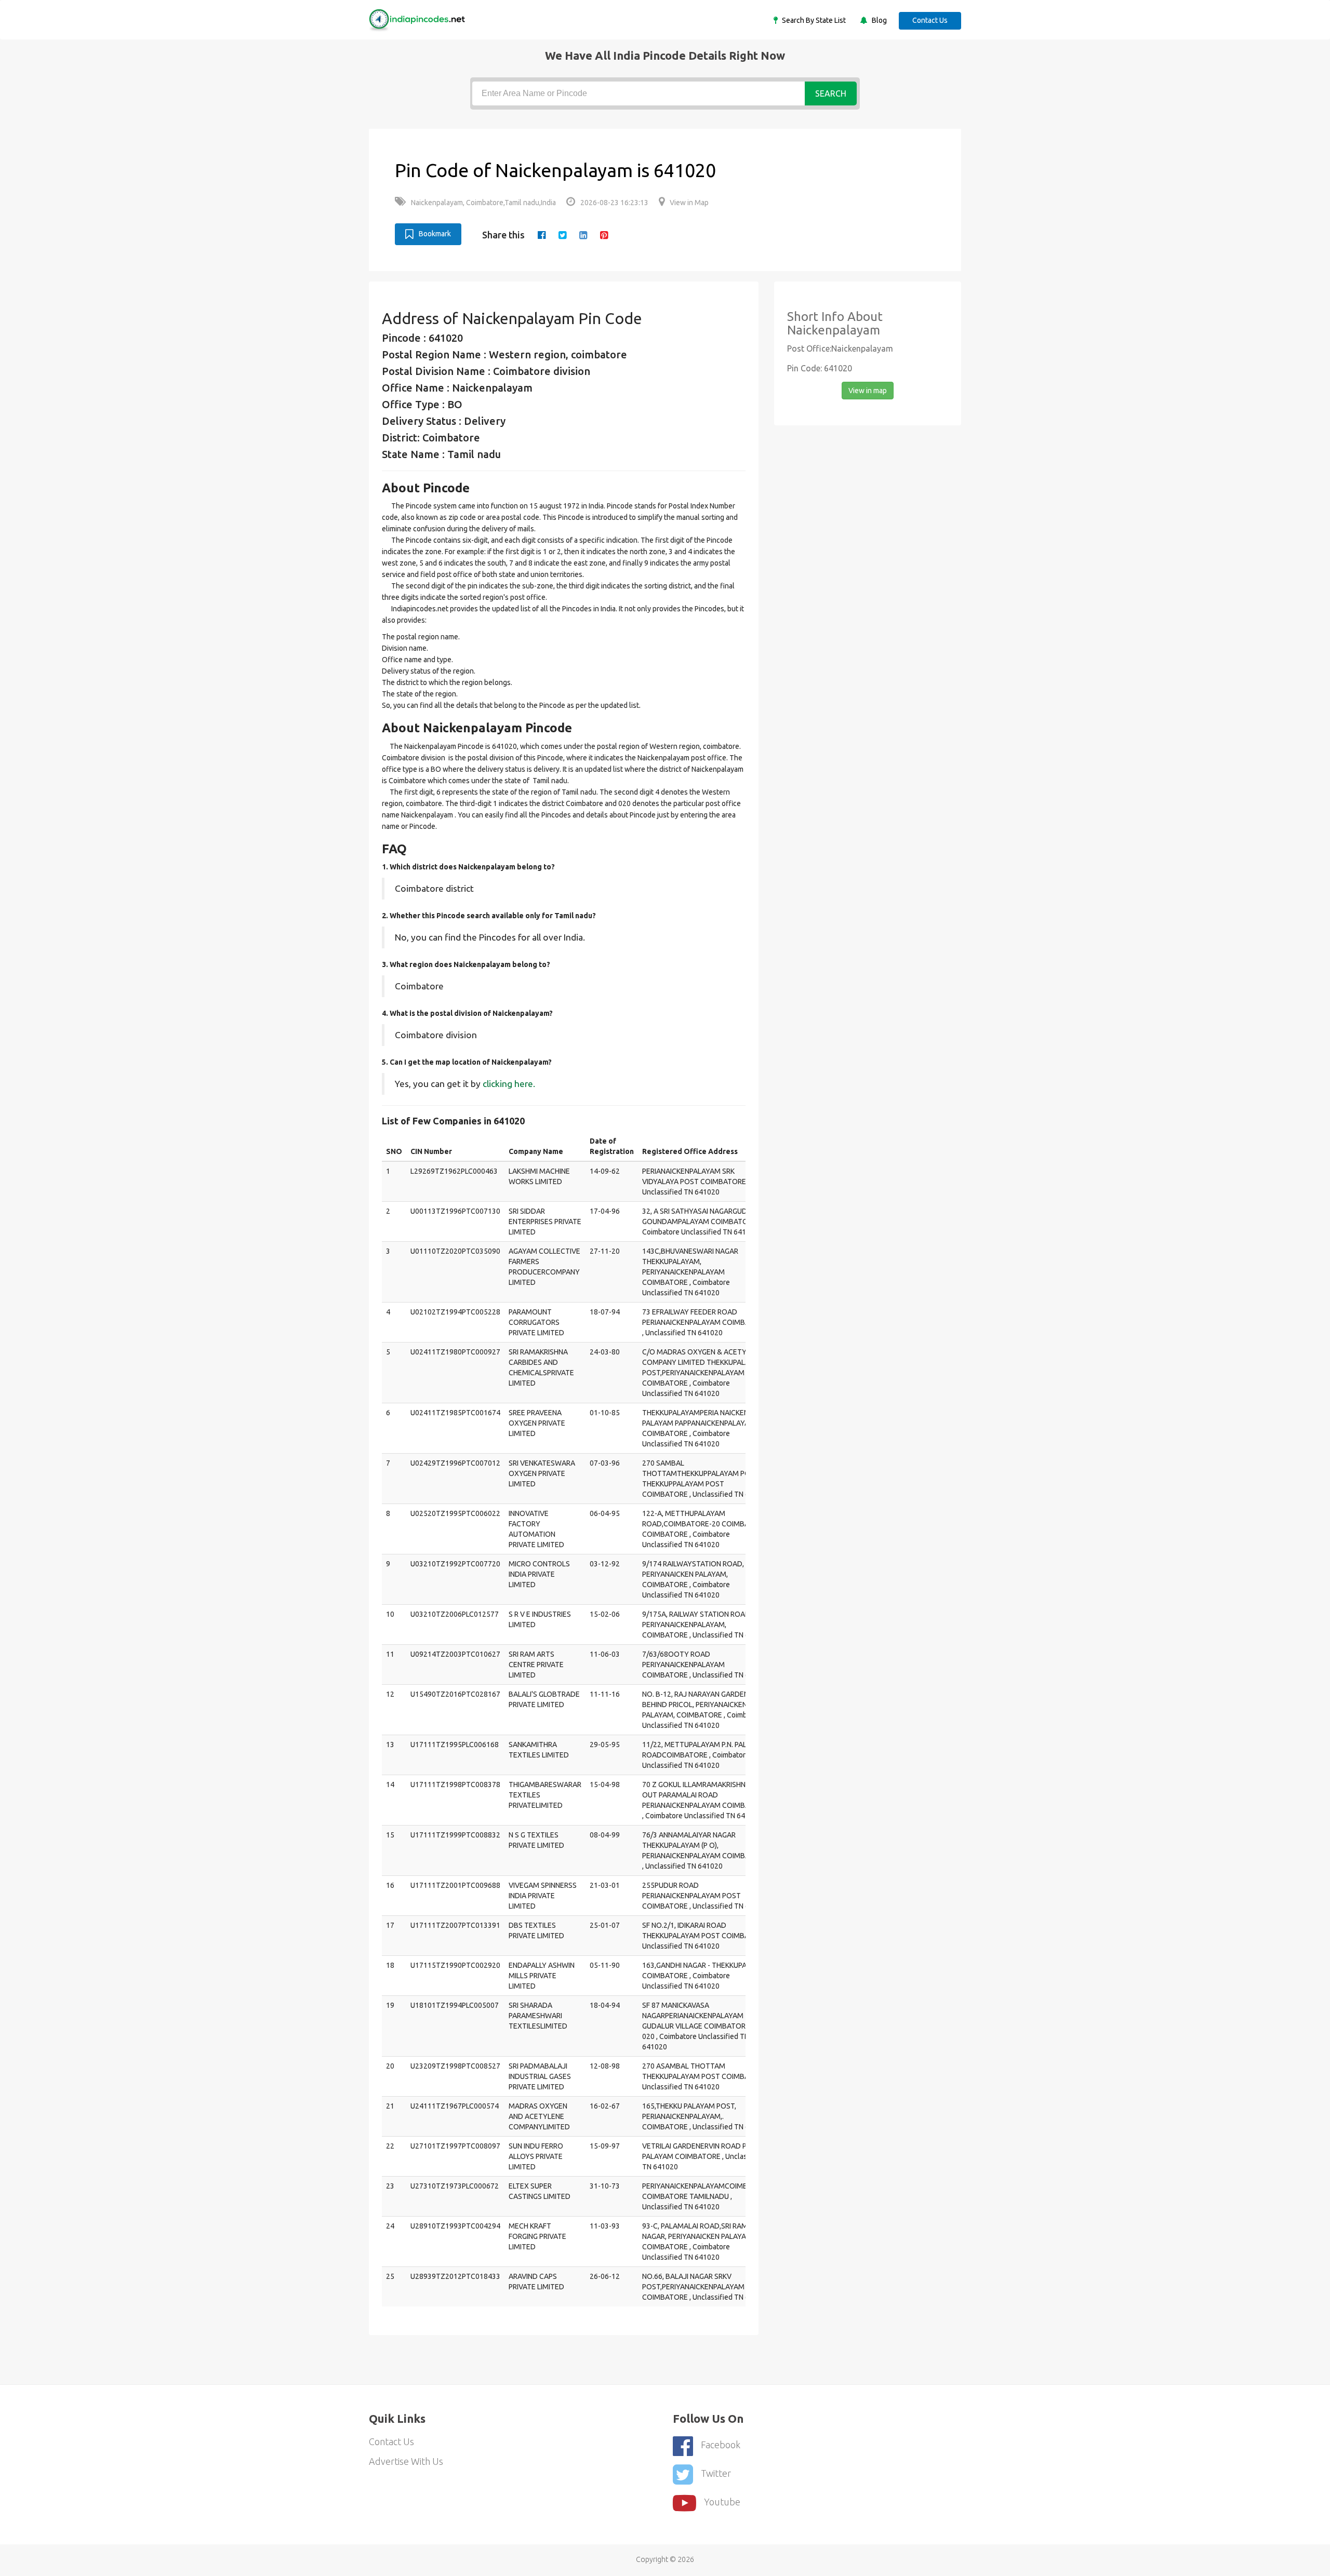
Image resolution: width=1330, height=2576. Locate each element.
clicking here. (509, 1084)
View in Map (689, 203)
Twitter (716, 2473)
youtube (722, 2502)
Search (831, 93)
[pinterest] (604, 235)
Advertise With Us (406, 2461)
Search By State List (813, 20)
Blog (879, 20)
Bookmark (435, 234)
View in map (868, 391)
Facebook (721, 2445)
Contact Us (930, 20)
